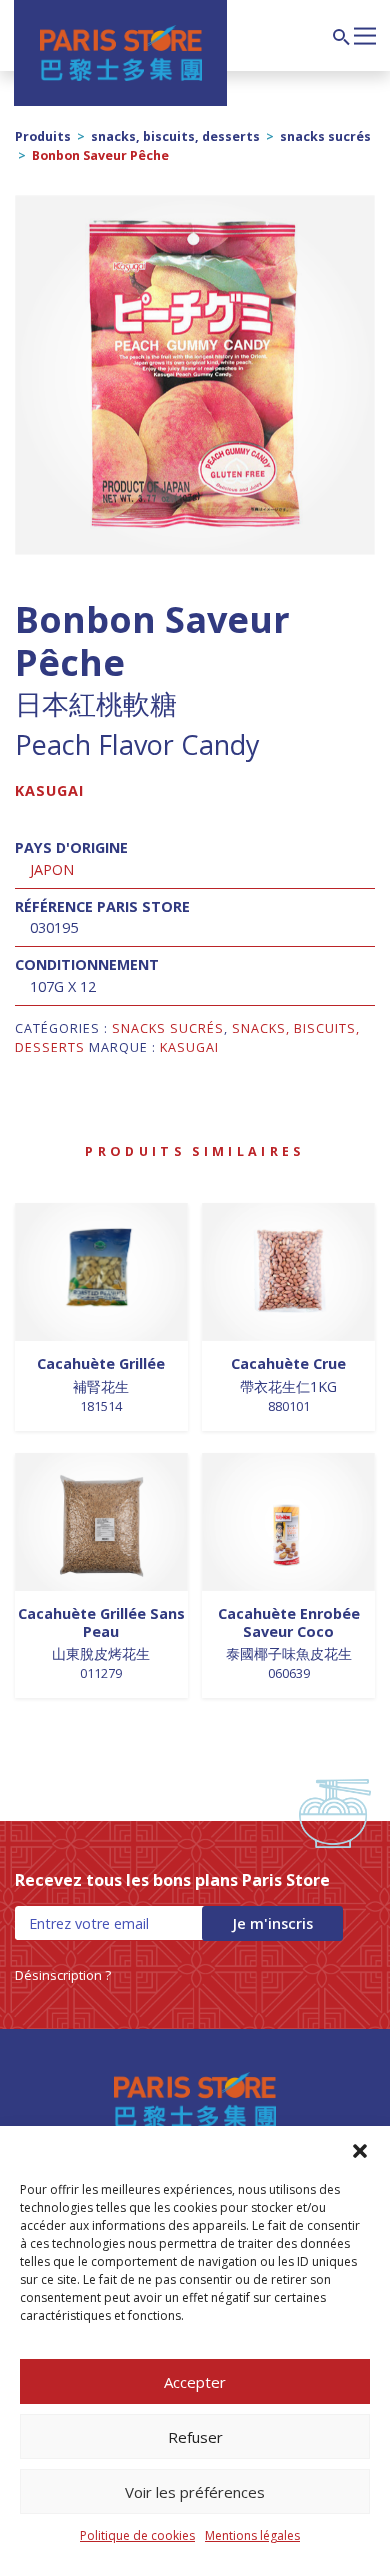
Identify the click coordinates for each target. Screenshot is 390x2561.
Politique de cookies (137, 2535)
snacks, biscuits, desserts (175, 136)
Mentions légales (252, 2535)
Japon (52, 869)
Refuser (195, 2437)
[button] (360, 2151)
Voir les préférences (195, 2492)
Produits (43, 136)
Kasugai (49, 790)
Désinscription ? (63, 1975)
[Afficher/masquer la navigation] (365, 34)
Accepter (195, 2382)
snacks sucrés (325, 136)
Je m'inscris (272, 1923)
